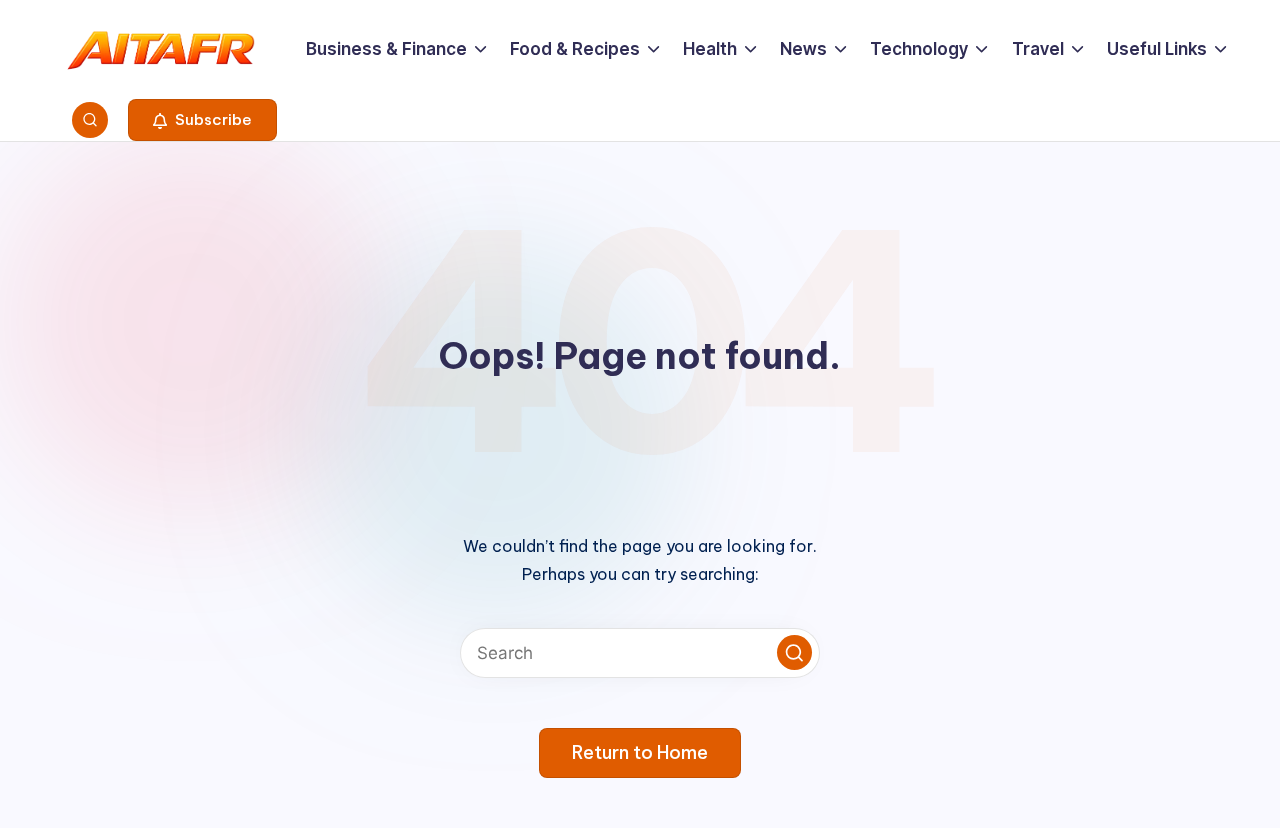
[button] (202, 120)
